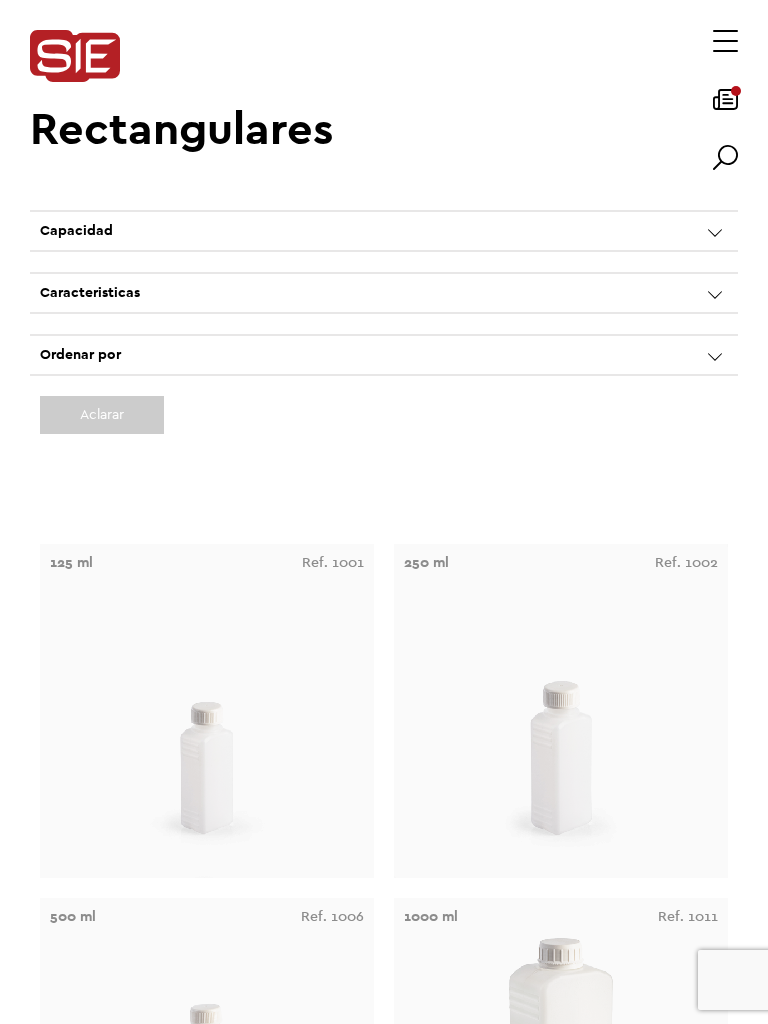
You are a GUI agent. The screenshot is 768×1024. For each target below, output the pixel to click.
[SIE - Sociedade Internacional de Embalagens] (75, 57)
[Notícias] (725, 106)
